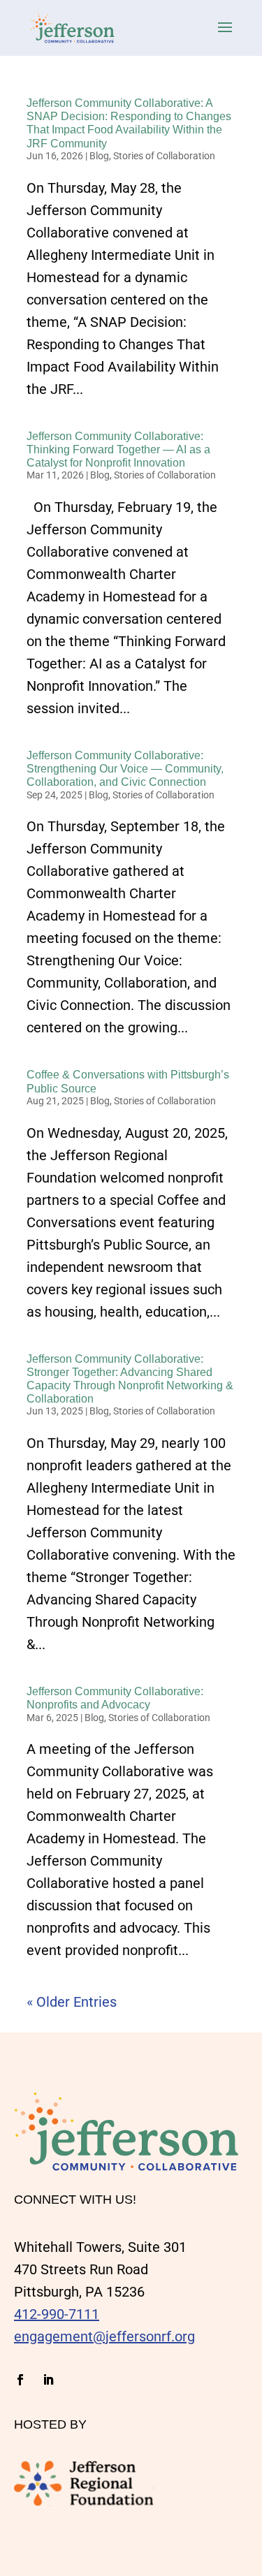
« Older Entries (72, 2002)
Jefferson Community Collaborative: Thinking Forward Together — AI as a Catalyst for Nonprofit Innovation (118, 449)
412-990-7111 (57, 2314)
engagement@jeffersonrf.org (104, 2336)
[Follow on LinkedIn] (48, 2380)
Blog (99, 156)
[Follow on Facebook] (20, 2380)
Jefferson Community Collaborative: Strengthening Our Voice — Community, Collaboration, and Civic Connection (125, 769)
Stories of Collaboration (164, 156)
